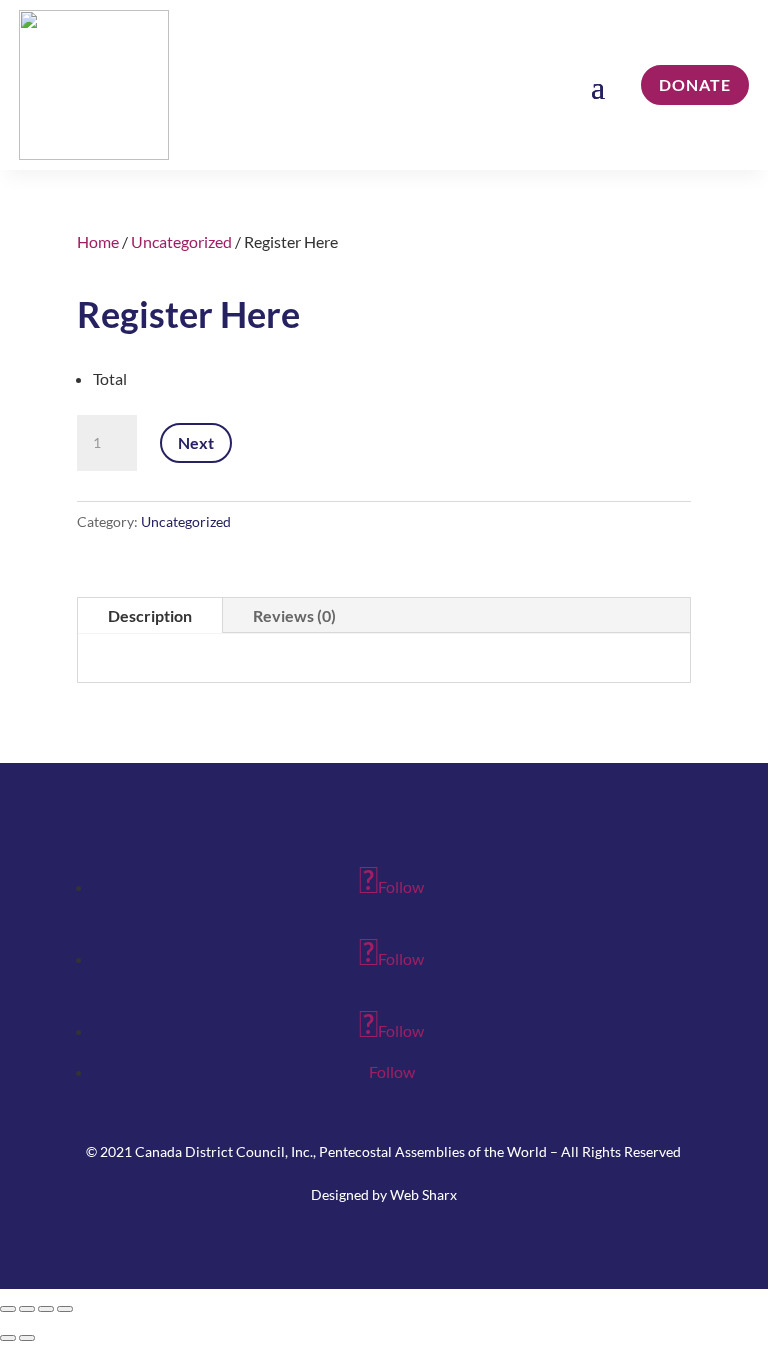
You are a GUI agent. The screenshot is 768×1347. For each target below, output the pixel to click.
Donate (695, 84)
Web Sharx (423, 1194)
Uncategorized (181, 241)
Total (110, 378)
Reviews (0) (294, 615)
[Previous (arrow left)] (8, 1338)
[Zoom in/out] (8, 1309)
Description (150, 615)
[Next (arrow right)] (27, 1338)
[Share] (46, 1309)
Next (196, 442)
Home (98, 241)
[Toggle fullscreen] (27, 1309)
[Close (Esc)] (65, 1309)
